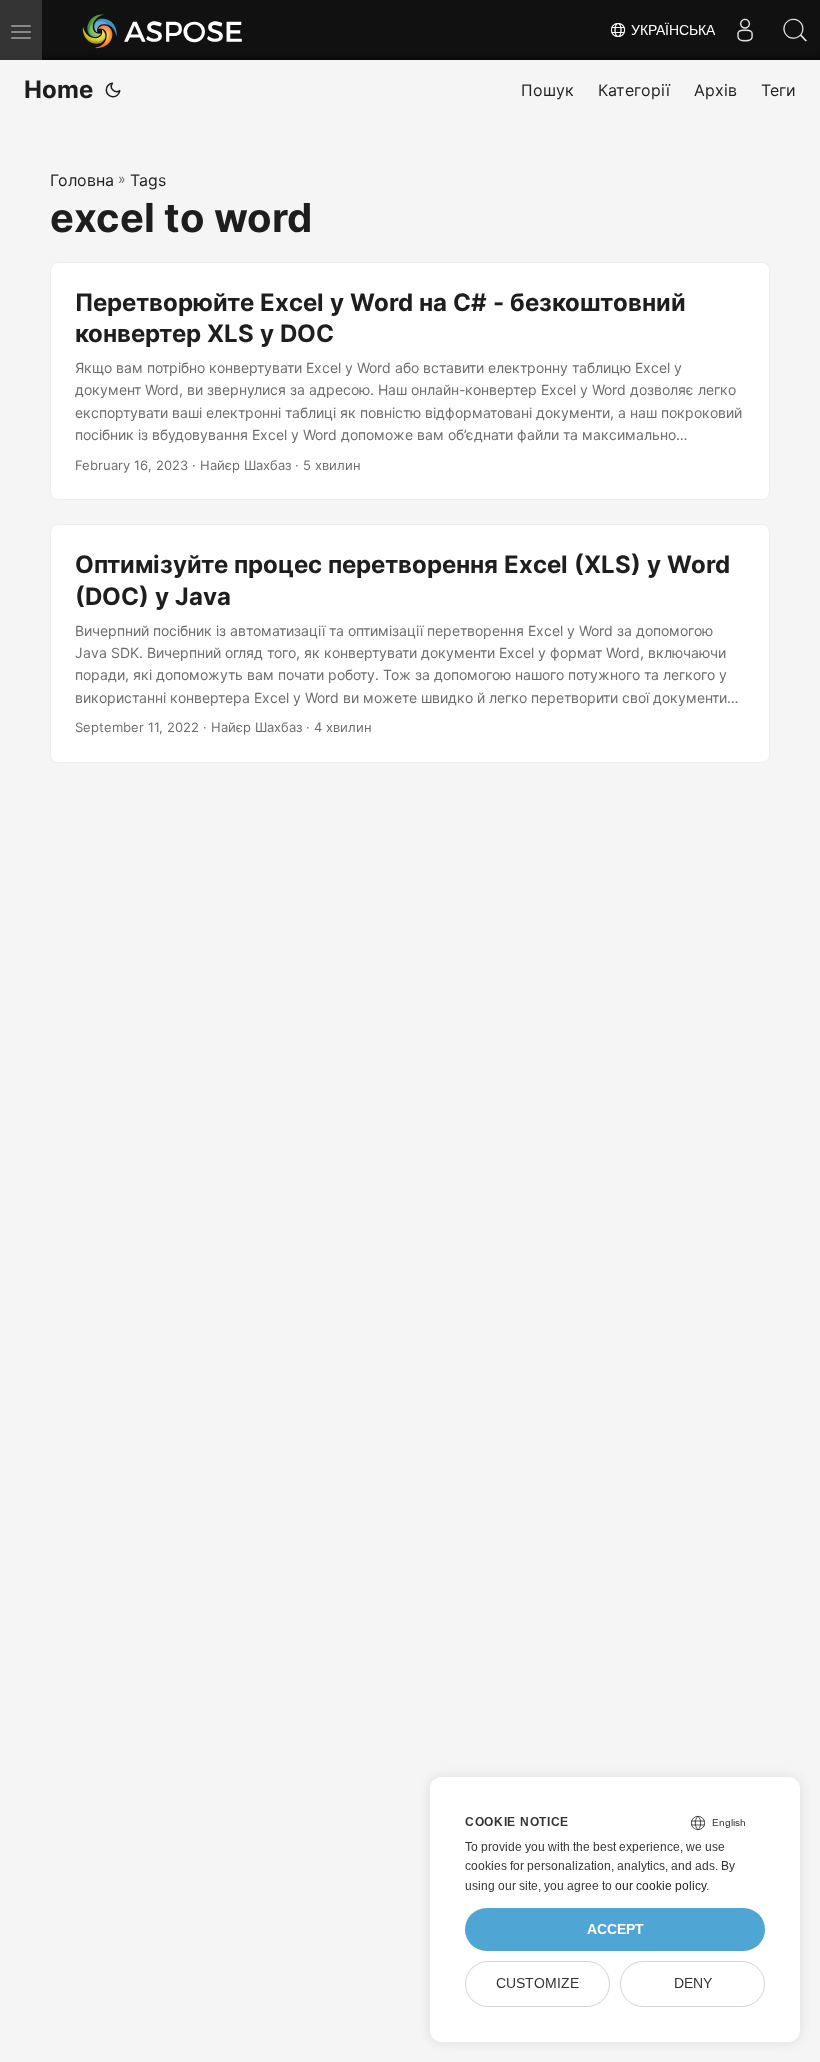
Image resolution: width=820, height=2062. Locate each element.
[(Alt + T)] (113, 90)
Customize (537, 1983)
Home (58, 89)
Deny (693, 1983)
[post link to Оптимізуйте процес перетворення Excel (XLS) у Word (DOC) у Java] (410, 643)
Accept (615, 1929)
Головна (82, 180)
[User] (745, 30)
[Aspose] (163, 30)
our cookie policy (660, 1886)
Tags (148, 180)
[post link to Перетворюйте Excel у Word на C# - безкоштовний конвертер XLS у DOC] (410, 381)
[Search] (795, 30)
